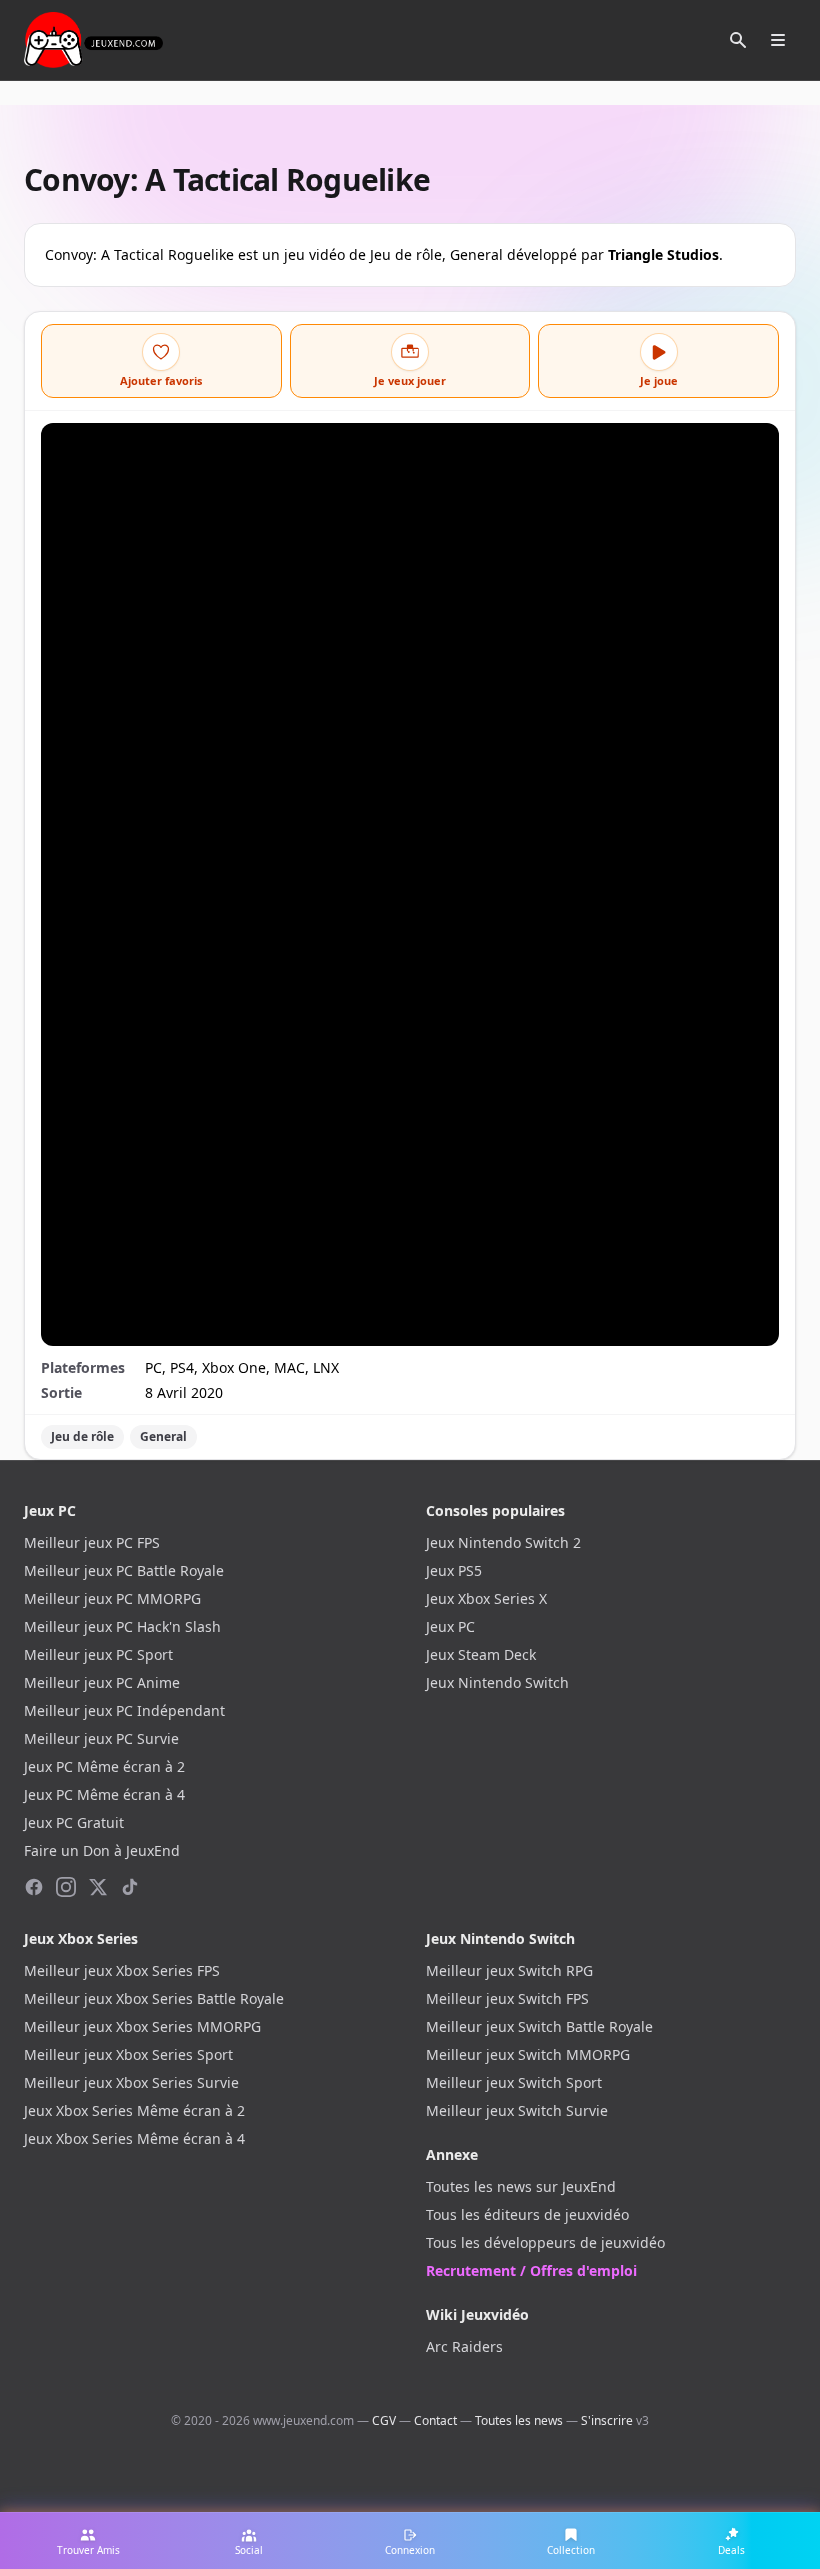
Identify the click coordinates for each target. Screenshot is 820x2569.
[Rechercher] (738, 40)
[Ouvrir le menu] (778, 40)
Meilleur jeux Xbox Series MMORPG (142, 2026)
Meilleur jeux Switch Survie (517, 2110)
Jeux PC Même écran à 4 (104, 1794)
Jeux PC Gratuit (74, 1822)
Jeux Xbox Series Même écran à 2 (134, 2110)
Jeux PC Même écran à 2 (104, 1766)
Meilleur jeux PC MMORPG (112, 1598)
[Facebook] (34, 1887)
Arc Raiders (464, 2346)
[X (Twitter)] (98, 1887)
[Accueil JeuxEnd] (93, 40)
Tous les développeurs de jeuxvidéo (545, 2242)
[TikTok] (130, 1887)
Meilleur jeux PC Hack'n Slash (122, 1626)
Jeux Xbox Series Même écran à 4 (134, 2138)
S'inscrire (607, 2420)
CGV (384, 2420)
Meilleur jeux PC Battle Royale (124, 1570)
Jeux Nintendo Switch (497, 1682)
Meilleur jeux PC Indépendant (124, 1710)
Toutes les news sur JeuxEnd (521, 2186)
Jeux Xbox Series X (486, 1598)
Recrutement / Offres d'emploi (531, 2270)
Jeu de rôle (82, 1436)
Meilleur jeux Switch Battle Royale (539, 2026)
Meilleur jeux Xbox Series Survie (131, 2082)
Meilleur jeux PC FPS (92, 1542)
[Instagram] (66, 1887)
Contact (435, 2420)
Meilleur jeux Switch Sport (514, 2082)
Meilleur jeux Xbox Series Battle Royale (154, 1998)
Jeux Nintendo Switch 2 (503, 1542)
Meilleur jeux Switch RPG (509, 1970)
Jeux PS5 (454, 1570)
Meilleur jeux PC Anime (102, 1682)
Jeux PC (450, 1626)
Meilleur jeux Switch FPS (507, 1998)
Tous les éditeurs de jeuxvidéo (527, 2214)
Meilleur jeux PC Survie (101, 1738)
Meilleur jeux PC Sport (98, 1654)
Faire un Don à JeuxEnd (102, 1850)
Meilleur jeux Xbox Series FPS (122, 1970)
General (163, 1436)
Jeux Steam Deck (481, 1654)
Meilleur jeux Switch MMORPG (528, 2054)
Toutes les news (519, 2420)
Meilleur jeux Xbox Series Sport (128, 2054)
